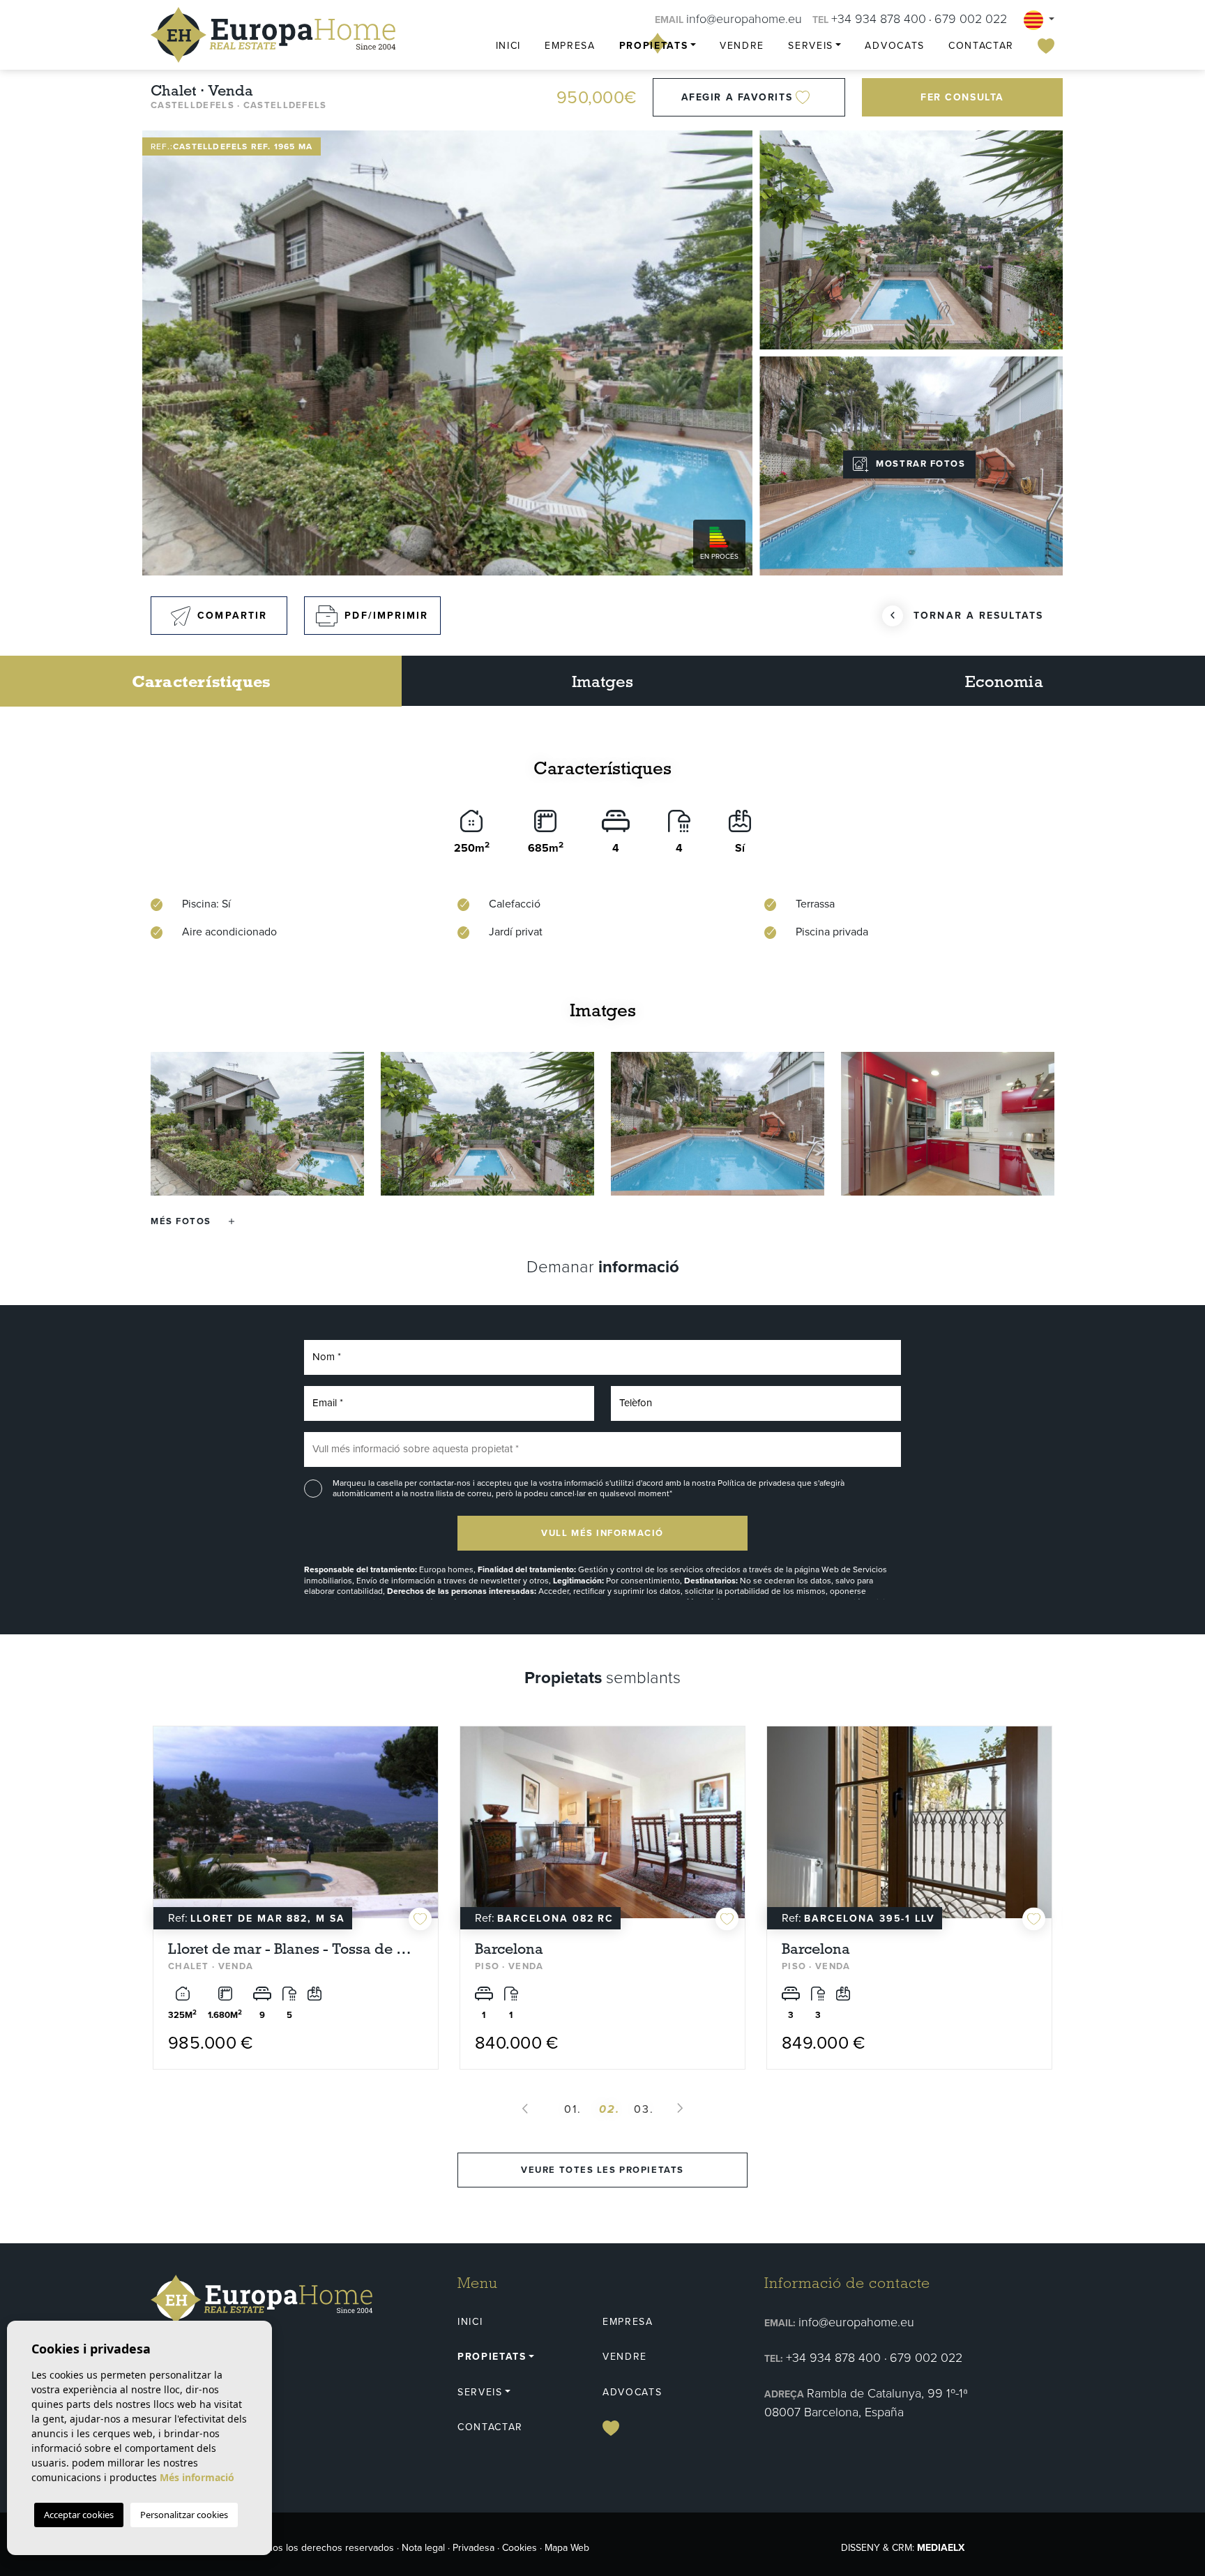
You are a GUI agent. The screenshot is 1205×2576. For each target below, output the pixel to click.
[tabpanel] (296, 1880)
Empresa (570, 46)
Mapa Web (567, 2548)
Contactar (981, 46)
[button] (192, 1221)
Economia (1004, 681)
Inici (508, 46)
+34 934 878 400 (879, 19)
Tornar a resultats (978, 616)
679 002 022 (971, 19)
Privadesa (473, 2548)
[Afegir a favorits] (420, 1884)
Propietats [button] (654, 46)
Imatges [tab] (603, 681)
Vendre (742, 46)
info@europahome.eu (744, 19)
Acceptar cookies (79, 2515)
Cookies (520, 2548)
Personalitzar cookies (184, 2515)
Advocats (894, 46)
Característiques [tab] (201, 681)
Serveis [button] (811, 46)
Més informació (197, 2477)
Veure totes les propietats (602, 2170)
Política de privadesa (757, 1483)
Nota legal (423, 2548)
